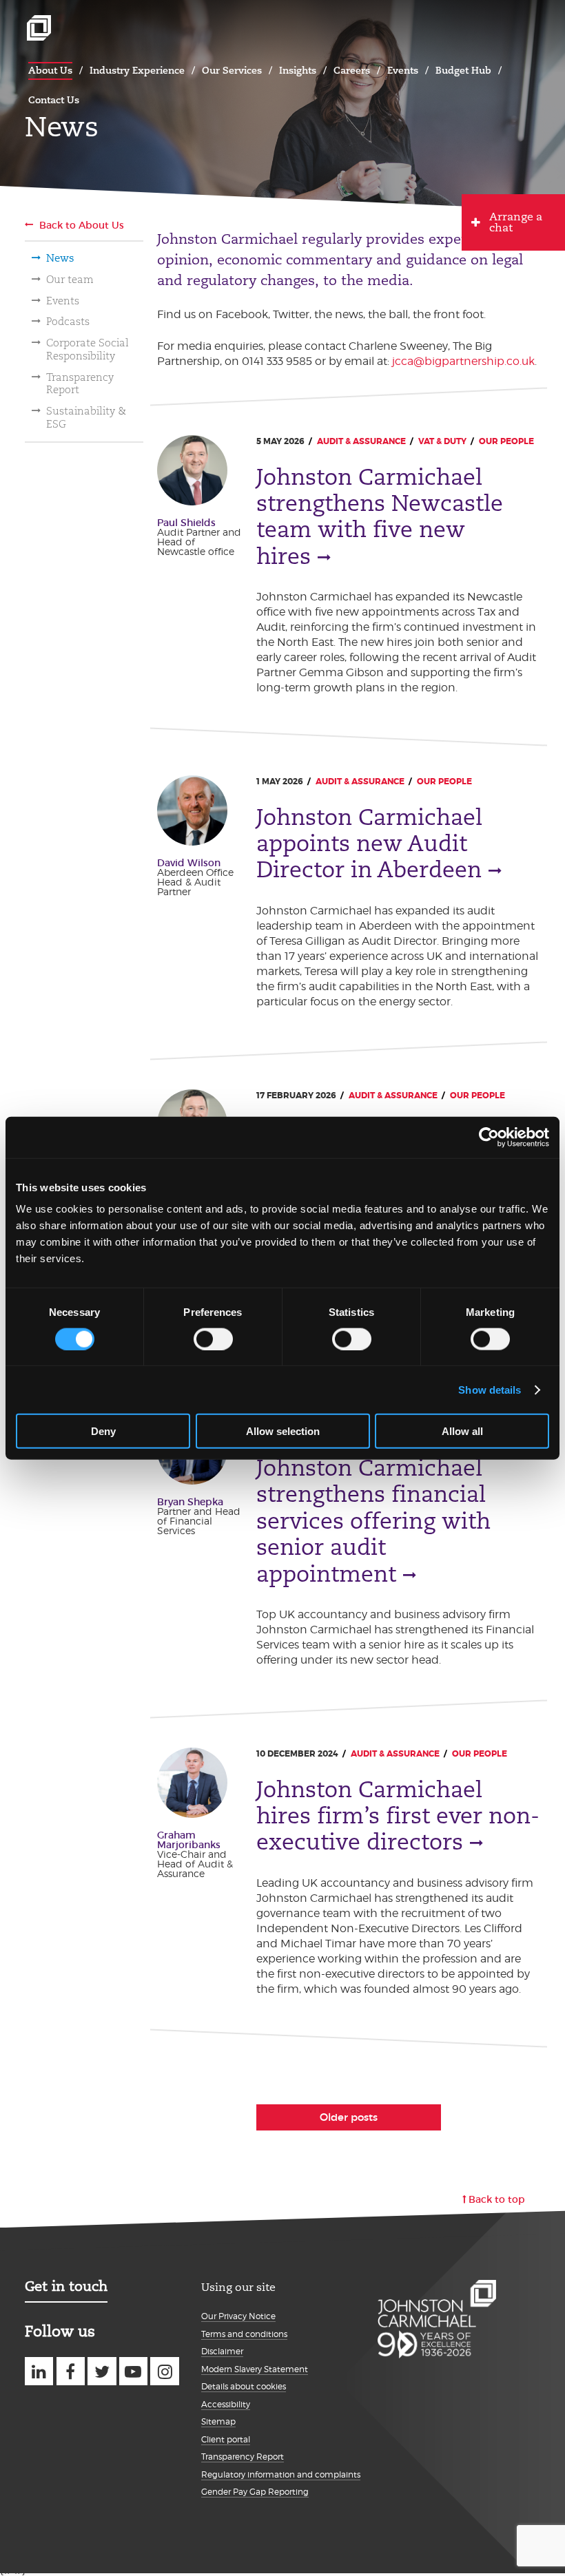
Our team (70, 280)
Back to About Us (82, 225)
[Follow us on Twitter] (102, 2371)
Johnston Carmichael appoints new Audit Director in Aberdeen (369, 844)
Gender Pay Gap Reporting (255, 2492)
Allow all (462, 1431)
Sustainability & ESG (86, 418)
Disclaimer (222, 2351)
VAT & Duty (442, 441)
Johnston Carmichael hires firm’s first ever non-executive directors (398, 1816)
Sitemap (218, 2421)
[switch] (213, 1339)
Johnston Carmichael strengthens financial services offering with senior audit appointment (373, 1521)
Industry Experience (137, 70)
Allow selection (283, 1431)
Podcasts (68, 322)
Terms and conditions (244, 2334)
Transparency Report (80, 384)
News (60, 258)
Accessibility (226, 2404)
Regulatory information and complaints (281, 2474)
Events (403, 70)
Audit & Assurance (361, 441)
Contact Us (54, 100)
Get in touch (66, 2286)
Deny (103, 1431)
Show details (490, 1389)
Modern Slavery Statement (255, 2369)
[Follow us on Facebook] (71, 2371)
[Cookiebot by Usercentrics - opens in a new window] (489, 1137)
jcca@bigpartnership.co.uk (463, 361)
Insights (298, 70)
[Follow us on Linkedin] (39, 2371)
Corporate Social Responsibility (88, 349)
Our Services (232, 70)
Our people (506, 441)
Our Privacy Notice (238, 2316)
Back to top (497, 2199)
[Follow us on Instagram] (164, 2371)
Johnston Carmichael (39, 28)
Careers (352, 70)
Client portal (226, 2439)
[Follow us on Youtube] (133, 2371)
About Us (50, 70)
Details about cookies (244, 2386)
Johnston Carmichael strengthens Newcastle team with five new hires (380, 517)
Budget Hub (463, 70)
